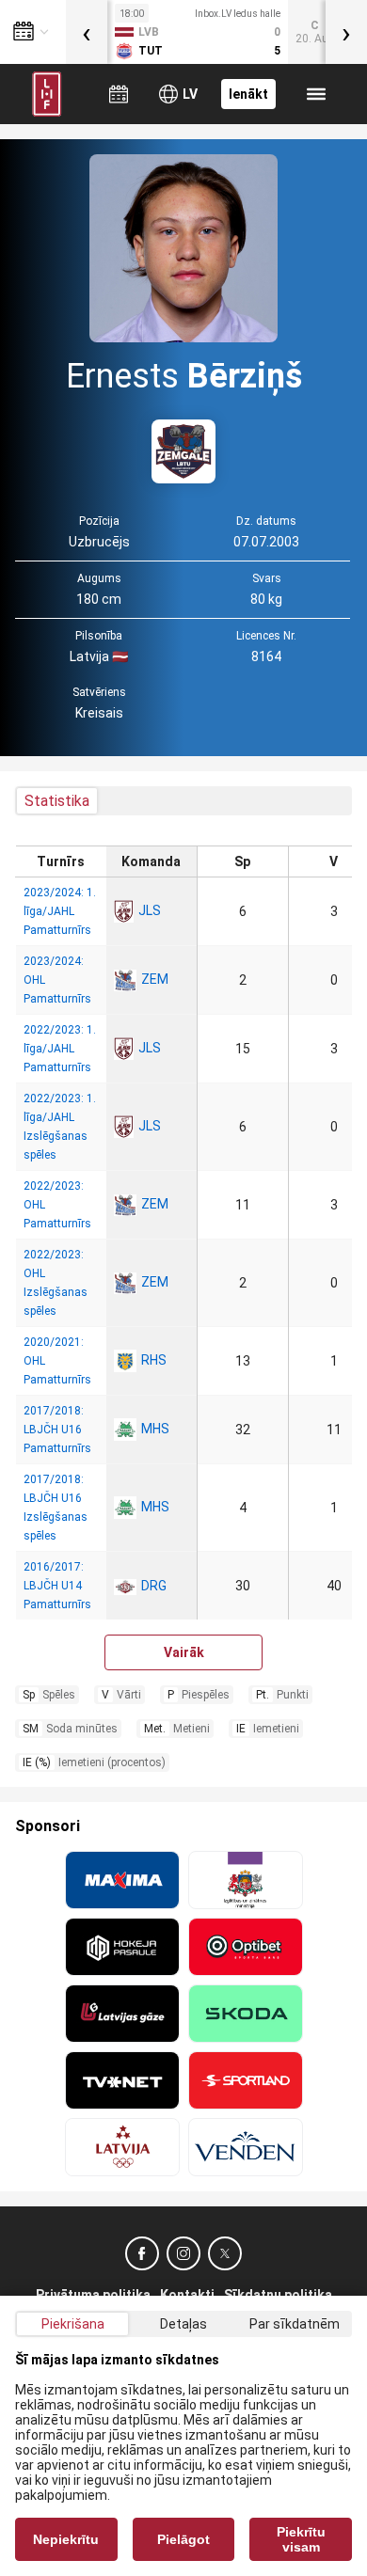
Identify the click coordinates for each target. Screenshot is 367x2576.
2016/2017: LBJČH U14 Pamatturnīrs (57, 1586)
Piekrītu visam (301, 2539)
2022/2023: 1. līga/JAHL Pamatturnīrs (60, 1049)
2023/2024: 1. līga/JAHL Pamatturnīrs (60, 911)
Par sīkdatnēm (295, 2324)
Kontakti (187, 2295)
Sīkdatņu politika (278, 2295)
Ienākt (248, 94)
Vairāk (184, 1652)
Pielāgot (183, 2539)
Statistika (57, 801)
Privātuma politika (93, 2295)
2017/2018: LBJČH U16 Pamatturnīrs (57, 1430)
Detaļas (183, 2324)
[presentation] (87, 32)
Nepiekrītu (66, 2539)
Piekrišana (73, 2324)
